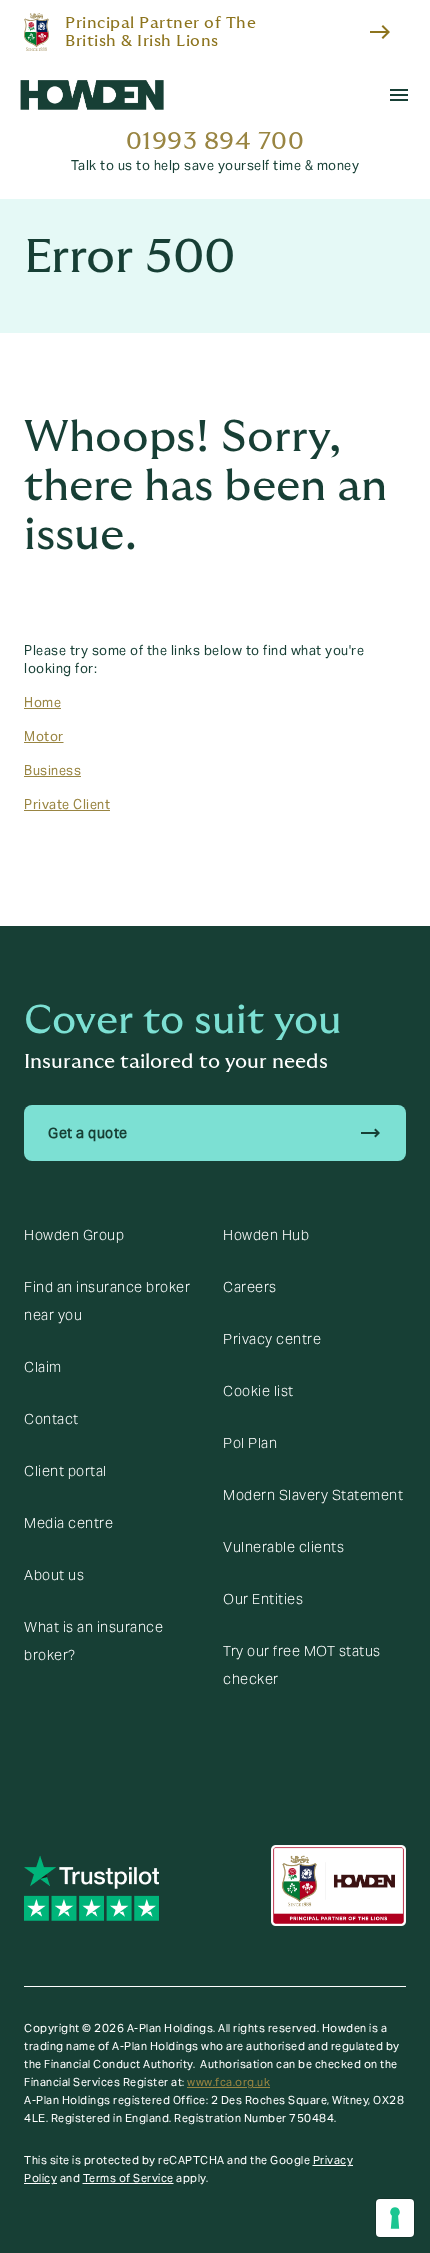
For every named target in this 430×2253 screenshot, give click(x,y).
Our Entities (263, 1599)
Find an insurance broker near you (107, 1301)
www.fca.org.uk (228, 2082)
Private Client (67, 805)
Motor (44, 737)
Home (42, 703)
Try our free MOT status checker (302, 1665)
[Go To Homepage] (92, 95)
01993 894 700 (215, 141)
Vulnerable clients (283, 1547)
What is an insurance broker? (93, 1641)
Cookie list (258, 1391)
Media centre (68, 1523)
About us (54, 1575)
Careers (250, 1287)
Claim (43, 1367)
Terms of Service (128, 2178)
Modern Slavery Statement (313, 1495)
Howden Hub (266, 1235)
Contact (51, 1419)
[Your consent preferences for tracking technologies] (395, 2218)
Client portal (65, 1471)
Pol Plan (250, 1443)
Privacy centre (272, 1339)
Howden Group (74, 1235)
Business (52, 771)
